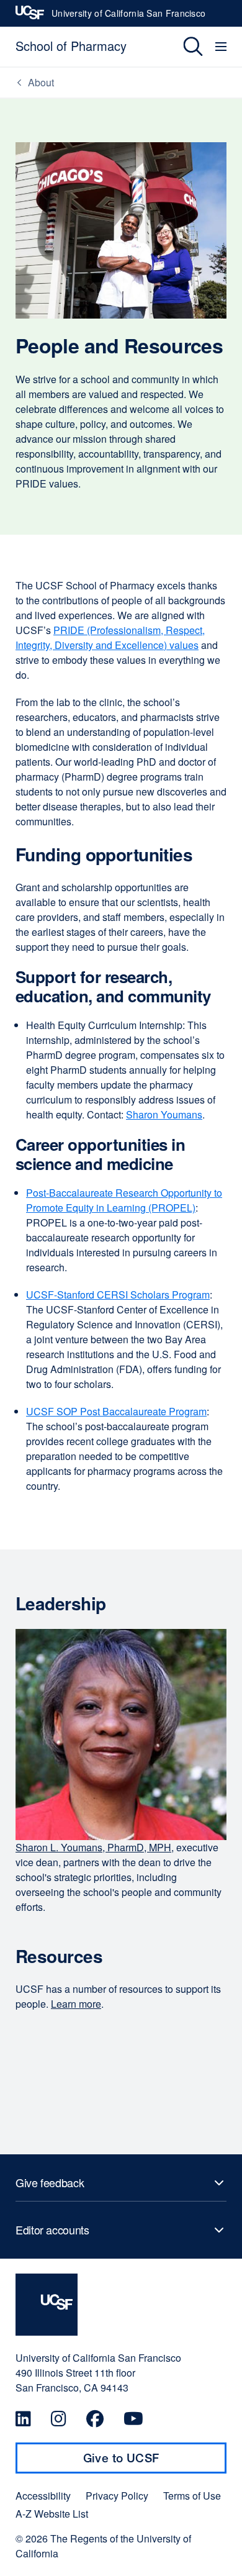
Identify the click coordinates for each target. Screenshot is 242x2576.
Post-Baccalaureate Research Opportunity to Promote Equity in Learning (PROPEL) (124, 1200)
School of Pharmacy (71, 46)
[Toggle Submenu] (121, 2183)
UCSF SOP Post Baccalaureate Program (116, 1411)
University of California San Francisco (128, 17)
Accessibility (43, 2496)
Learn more (76, 2004)
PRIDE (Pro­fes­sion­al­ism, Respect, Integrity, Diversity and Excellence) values (110, 637)
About (41, 82)
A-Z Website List (52, 2514)
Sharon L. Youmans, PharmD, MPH (93, 1847)
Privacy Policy (117, 2496)
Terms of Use (192, 2496)
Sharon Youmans (164, 1114)
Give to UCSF (145, 2462)
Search (184, 47)
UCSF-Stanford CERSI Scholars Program (118, 1295)
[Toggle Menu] (222, 47)
